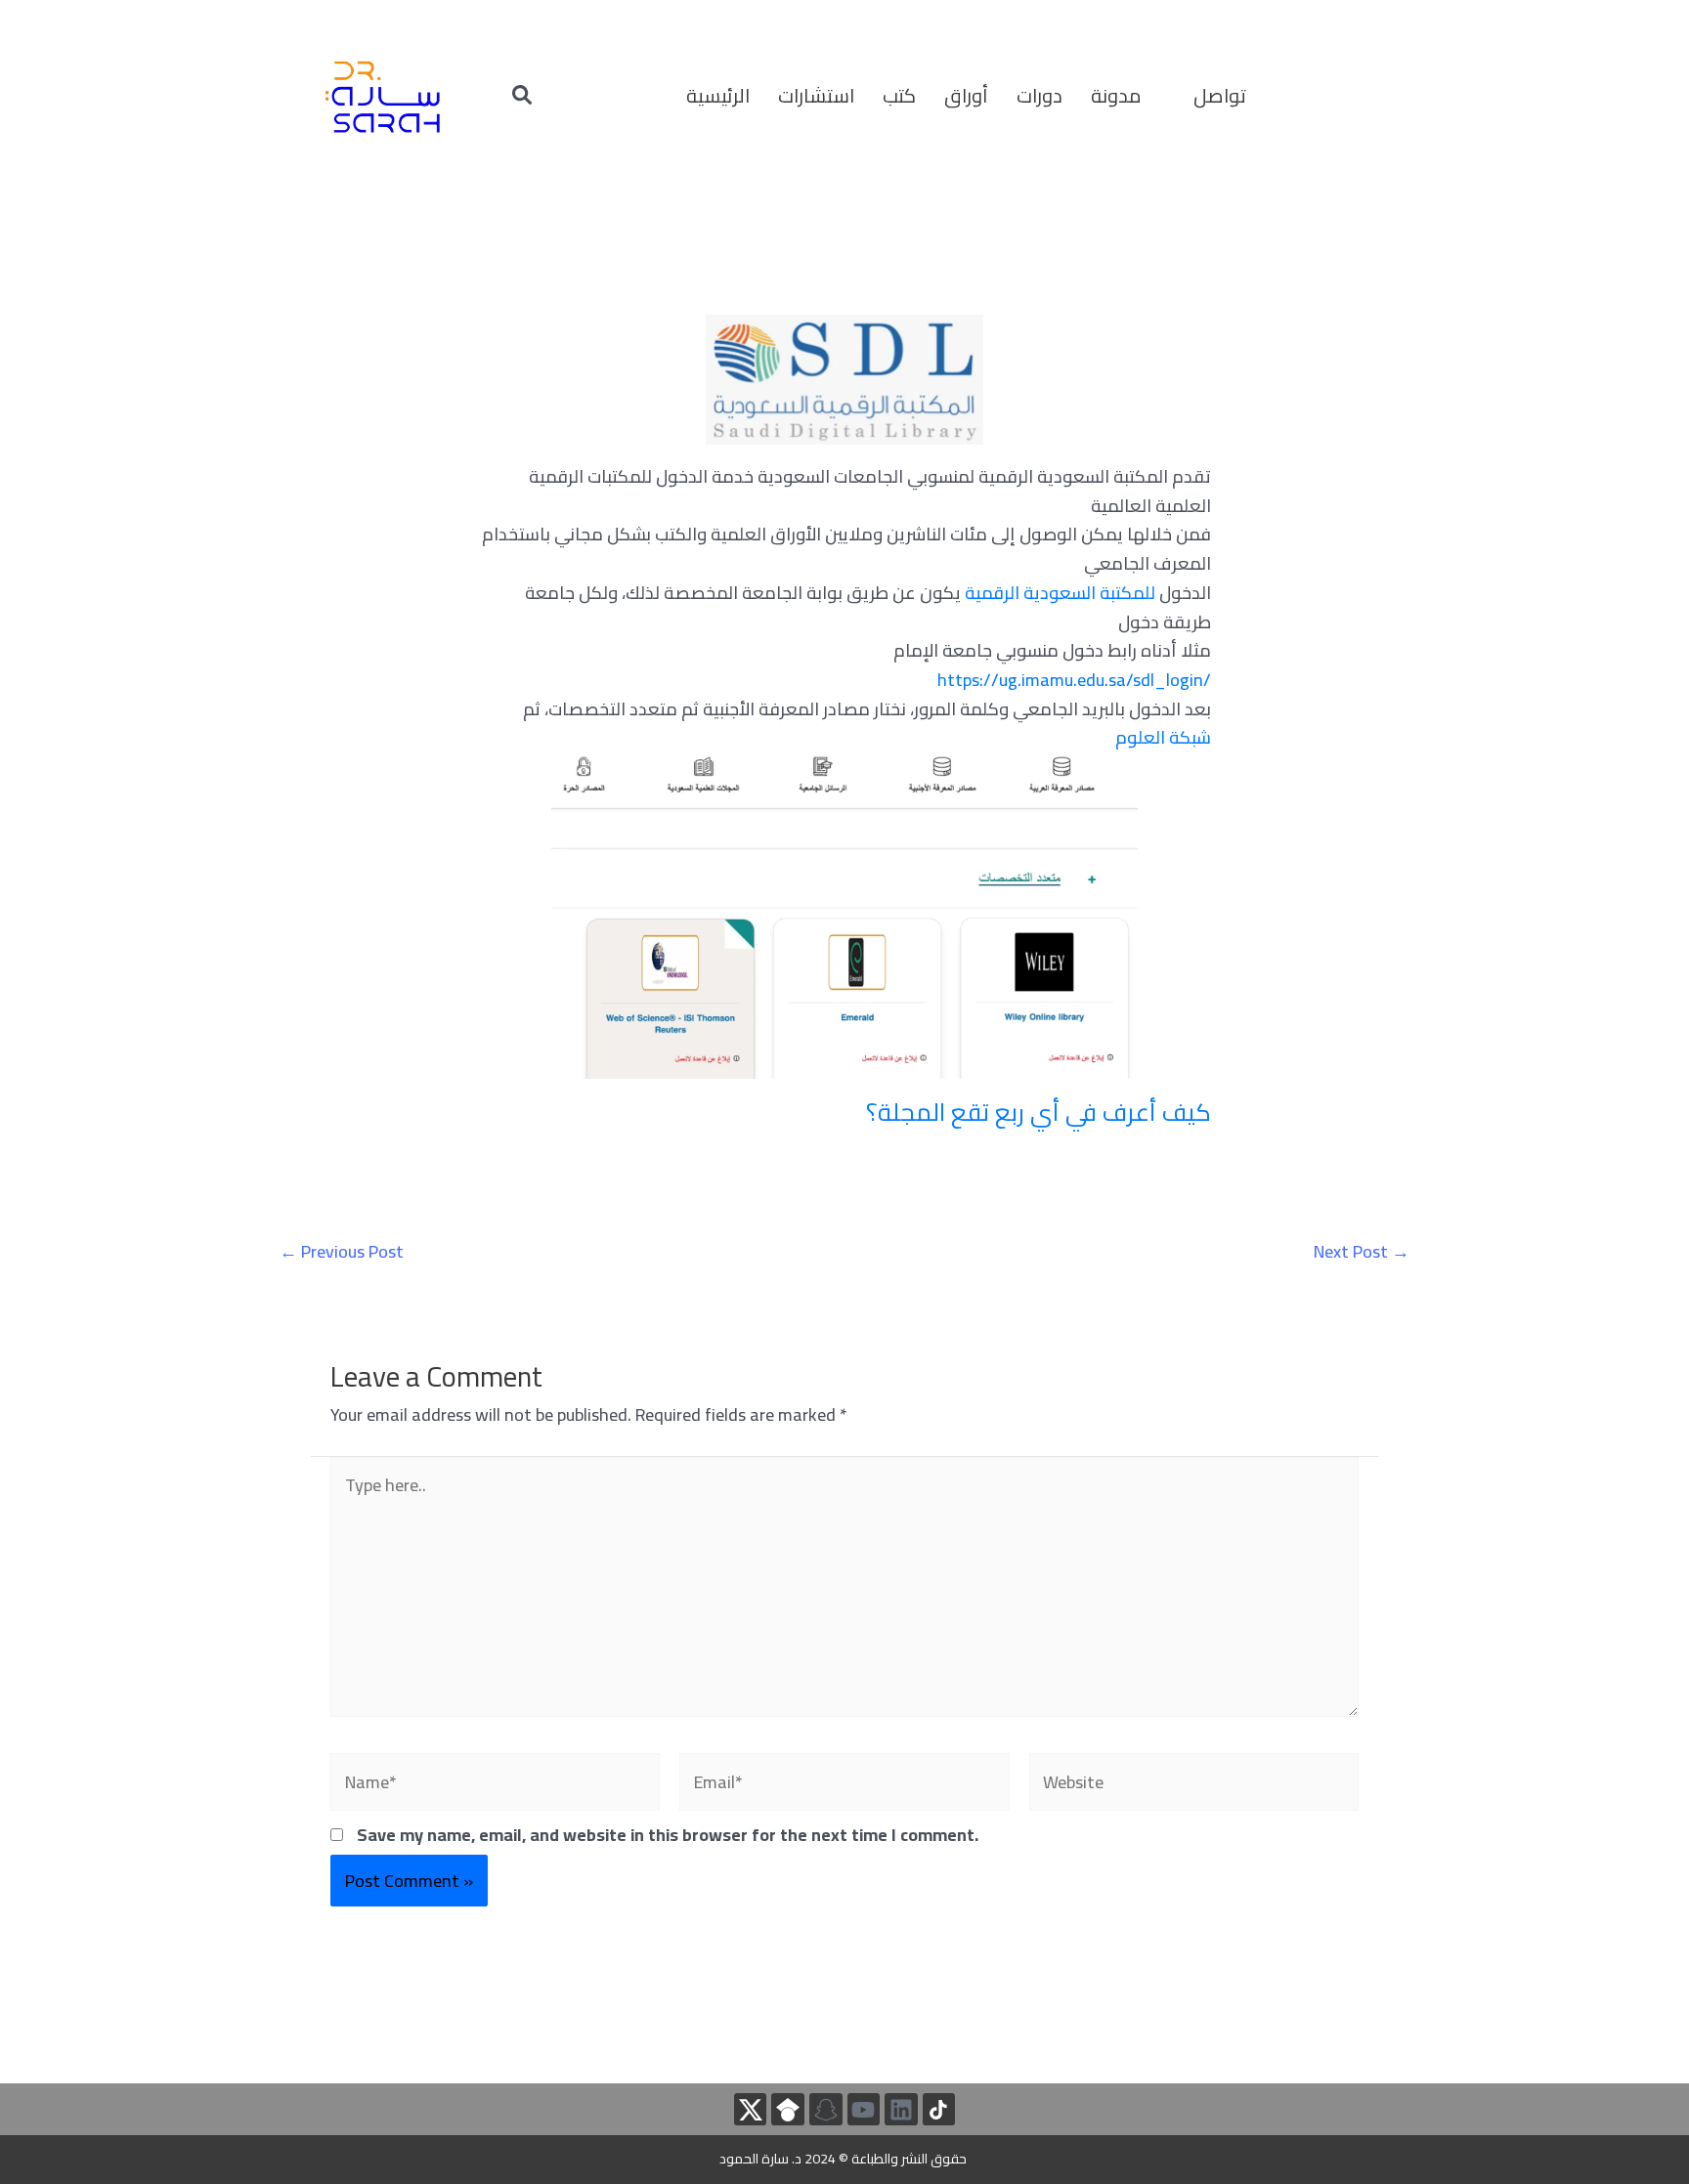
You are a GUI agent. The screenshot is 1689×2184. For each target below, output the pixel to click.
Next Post (1362, 1252)
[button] (1128, 96)
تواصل (1220, 95)
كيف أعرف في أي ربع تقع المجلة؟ (1039, 1112)
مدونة (1116, 95)
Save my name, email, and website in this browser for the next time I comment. (668, 1835)
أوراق (966, 95)
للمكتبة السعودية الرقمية (1060, 593)
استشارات (816, 95)
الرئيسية (718, 95)
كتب (899, 95)
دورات (1039, 95)
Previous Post (342, 1252)
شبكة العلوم (1163, 737)
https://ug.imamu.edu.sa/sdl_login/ (1074, 680)
